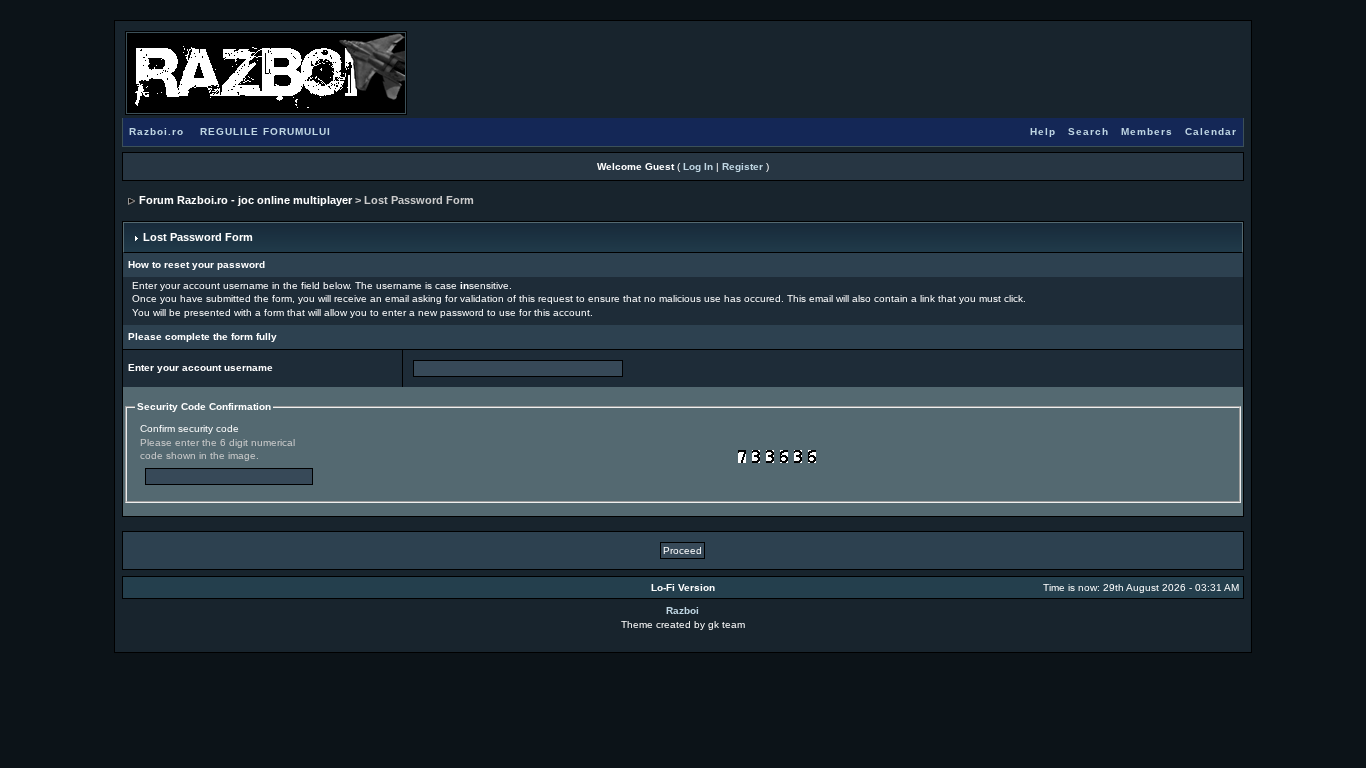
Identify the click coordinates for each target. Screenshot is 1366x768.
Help (1043, 131)
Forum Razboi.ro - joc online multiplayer (245, 200)
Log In (698, 166)
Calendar (1211, 131)
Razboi (682, 610)
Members (1147, 131)
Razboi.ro (156, 131)
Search (1088, 131)
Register (742, 166)
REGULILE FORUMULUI (265, 131)
